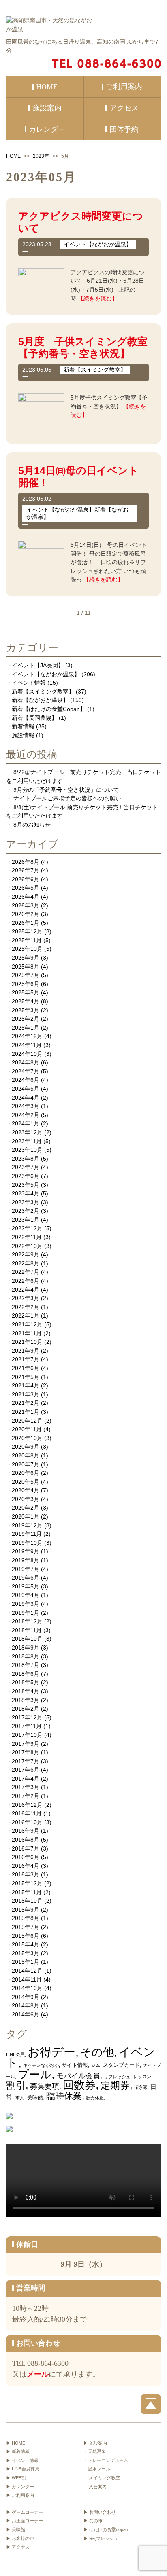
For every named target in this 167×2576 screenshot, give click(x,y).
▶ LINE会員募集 (23, 2469)
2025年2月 (26, 1019)
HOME (13, 156)
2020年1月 (26, 1516)
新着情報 (23, 726)
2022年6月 (26, 1281)
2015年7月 (26, 1927)
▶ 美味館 (16, 2529)
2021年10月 (27, 1342)
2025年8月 (26, 967)
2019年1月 (26, 1613)
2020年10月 (27, 1438)
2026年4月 (26, 897)
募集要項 (45, 2086)
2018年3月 (26, 1700)
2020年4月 (26, 1490)
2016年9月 (26, 1831)
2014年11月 (27, 1980)
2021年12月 (27, 1324)
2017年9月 (26, 1744)
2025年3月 (26, 1010)
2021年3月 (26, 1394)
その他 (97, 2052)
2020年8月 (26, 1455)
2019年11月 (27, 1534)
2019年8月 (26, 1560)
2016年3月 (26, 1874)
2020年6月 (26, 1473)
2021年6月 (26, 1368)
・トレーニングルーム (106, 2460)
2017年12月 (27, 1717)
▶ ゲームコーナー (25, 2512)
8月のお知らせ (32, 825)
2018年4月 (26, 1691)
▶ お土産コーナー (25, 2521)
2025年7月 (26, 975)
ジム (96, 2065)
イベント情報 (29, 683)
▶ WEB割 (16, 2478)
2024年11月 (27, 1045)
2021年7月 (26, 1359)
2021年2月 (26, 1403)
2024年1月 (26, 1123)
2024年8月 (26, 1062)
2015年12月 (27, 1883)
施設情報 (23, 735)
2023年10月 (27, 1150)
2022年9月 (26, 1254)
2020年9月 (26, 1447)
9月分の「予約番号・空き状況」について (66, 790)
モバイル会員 (78, 2076)
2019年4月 (26, 1595)
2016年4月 (26, 1866)
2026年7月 (26, 870)
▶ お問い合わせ (100, 2512)
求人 (20, 2098)
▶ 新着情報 (18, 2451)
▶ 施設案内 (95, 2443)
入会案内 (98, 2487)
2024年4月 (26, 1098)
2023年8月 (26, 1159)
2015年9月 (26, 1910)
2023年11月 (27, 1141)
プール (35, 2074)
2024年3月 (26, 1106)
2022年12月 (27, 1228)
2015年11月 (27, 1892)
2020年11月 (27, 1429)
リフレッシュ (117, 2077)
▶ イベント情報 (22, 2460)
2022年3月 (26, 1298)
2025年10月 (27, 949)
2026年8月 (26, 862)
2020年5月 (26, 1482)
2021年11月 (27, 1333)
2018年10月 (27, 1639)
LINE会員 (15, 2054)
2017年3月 (26, 1787)
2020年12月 (27, 1421)
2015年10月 (27, 1901)
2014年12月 (27, 1971)
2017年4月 (26, 1779)
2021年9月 (26, 1351)
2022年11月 (27, 1237)
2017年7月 (26, 1761)
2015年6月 (26, 1936)
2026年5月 (26, 888)
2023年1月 (26, 1220)
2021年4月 (26, 1385)
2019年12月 (27, 1525)
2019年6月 (26, 1578)
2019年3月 (26, 1604)
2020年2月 (26, 1508)
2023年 (41, 156)
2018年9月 (26, 1648)
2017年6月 (26, 1770)
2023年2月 (26, 1211)
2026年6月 (26, 879)
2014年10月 (27, 1988)
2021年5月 (26, 1377)
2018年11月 (27, 1630)
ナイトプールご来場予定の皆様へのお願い (67, 798)
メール (38, 2374)
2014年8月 (26, 2005)
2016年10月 (27, 1822)
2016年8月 (26, 1840)
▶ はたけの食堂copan (106, 2529)
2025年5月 (26, 992)
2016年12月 (27, 1805)
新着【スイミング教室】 (43, 692)
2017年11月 (27, 1726)
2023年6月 (26, 1176)
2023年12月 (27, 1132)
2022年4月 (26, 1290)
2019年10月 (27, 1543)
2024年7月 (26, 1071)
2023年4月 (26, 1193)
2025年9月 (26, 958)
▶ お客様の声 (20, 2538)
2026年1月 (26, 923)
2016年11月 (27, 1813)
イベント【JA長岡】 (38, 665)
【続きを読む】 (98, 298)
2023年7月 (26, 1167)
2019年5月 (26, 1586)
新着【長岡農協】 (34, 718)
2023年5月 (26, 1185)
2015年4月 (26, 1944)
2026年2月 (26, 914)
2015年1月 (26, 1962)
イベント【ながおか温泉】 (46, 674)
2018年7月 (26, 1665)
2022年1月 (26, 1315)
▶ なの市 (93, 2521)
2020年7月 (26, 1464)
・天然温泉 (95, 2451)
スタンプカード (121, 2065)
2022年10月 (27, 1246)
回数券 (79, 2085)
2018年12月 (27, 1621)
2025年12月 (27, 931)
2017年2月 (26, 1796)
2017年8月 (26, 1752)
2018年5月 (26, 1682)
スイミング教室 (104, 2478)
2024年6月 (26, 1080)
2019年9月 (26, 1551)
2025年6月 (26, 984)
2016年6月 (26, 1857)
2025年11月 (27, 940)
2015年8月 (26, 1918)
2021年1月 (26, 1412)
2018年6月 (26, 1674)
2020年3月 (26, 1499)
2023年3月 (26, 1202)
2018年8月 (26, 1656)
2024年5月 (26, 1089)
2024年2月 (26, 1115)
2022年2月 (26, 1307)
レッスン (142, 2077)
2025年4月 (26, 1001)
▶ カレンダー (20, 2487)
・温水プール (97, 2469)
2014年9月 (26, 1997)
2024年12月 (27, 1036)
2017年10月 (27, 1735)
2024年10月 (27, 1054)
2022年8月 (26, 1263)
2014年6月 (26, 2014)
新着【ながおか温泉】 (40, 700)
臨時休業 (64, 2096)
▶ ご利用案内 (20, 2495)
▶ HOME (16, 2443)
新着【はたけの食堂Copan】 (49, 709)
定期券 (115, 2085)
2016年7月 (26, 1848)
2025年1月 (26, 1028)
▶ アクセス (18, 2547)
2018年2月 (26, 1709)
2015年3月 (26, 1953)
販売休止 (95, 2098)
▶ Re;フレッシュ (101, 2538)
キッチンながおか (41, 2065)
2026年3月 (26, 905)
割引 (16, 2085)
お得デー (51, 2052)
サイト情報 (75, 2065)
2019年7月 (26, 1569)
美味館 (35, 2097)
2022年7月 (26, 1272)
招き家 (141, 2087)
